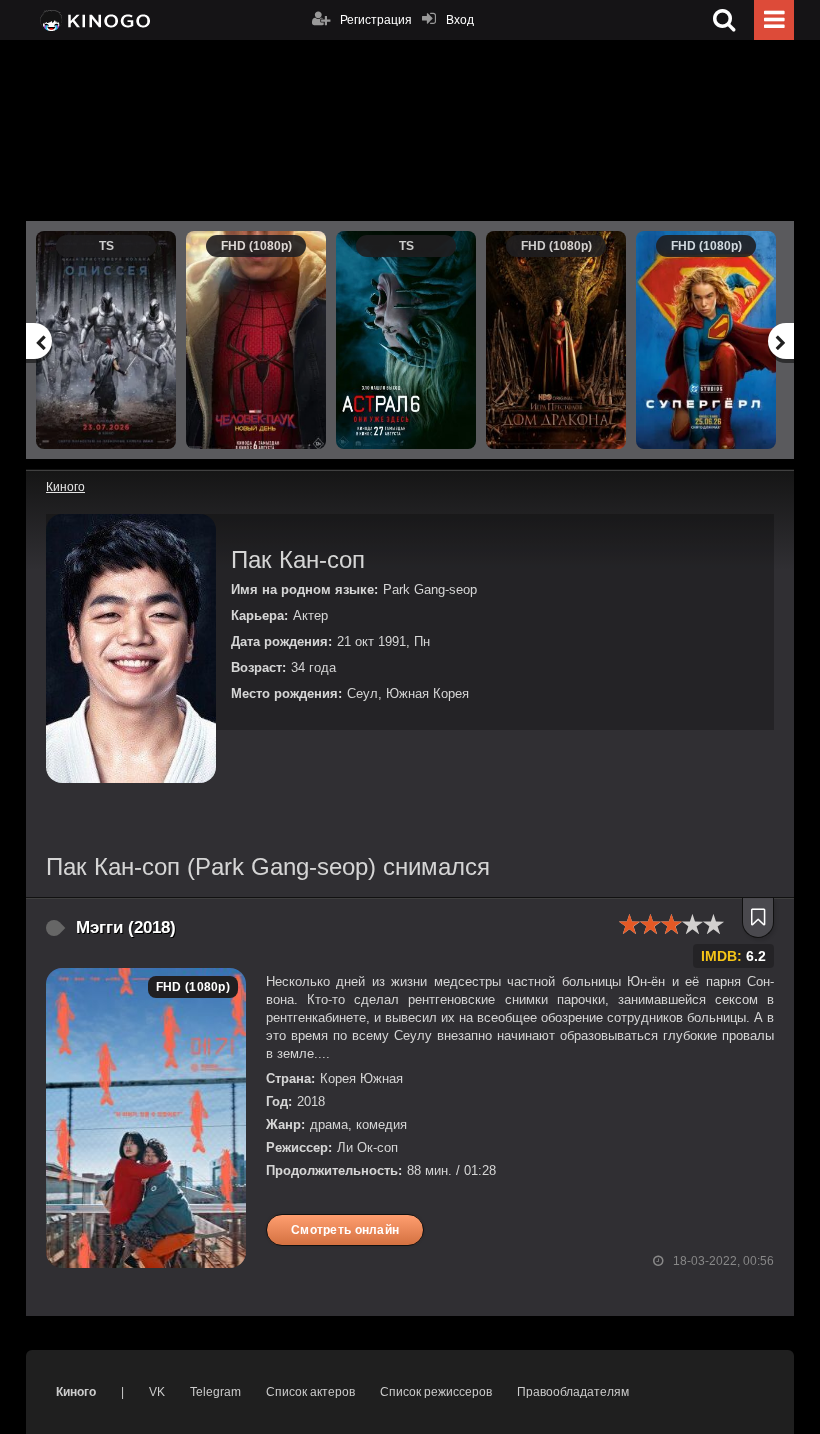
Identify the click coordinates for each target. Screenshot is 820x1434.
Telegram (215, 1392)
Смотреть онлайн (345, 1230)
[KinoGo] (93, 20)
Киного (76, 1392)
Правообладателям (573, 1392)
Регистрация (376, 20)
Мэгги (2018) (126, 927)
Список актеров (310, 1392)
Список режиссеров (436, 1392)
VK (157, 1392)
